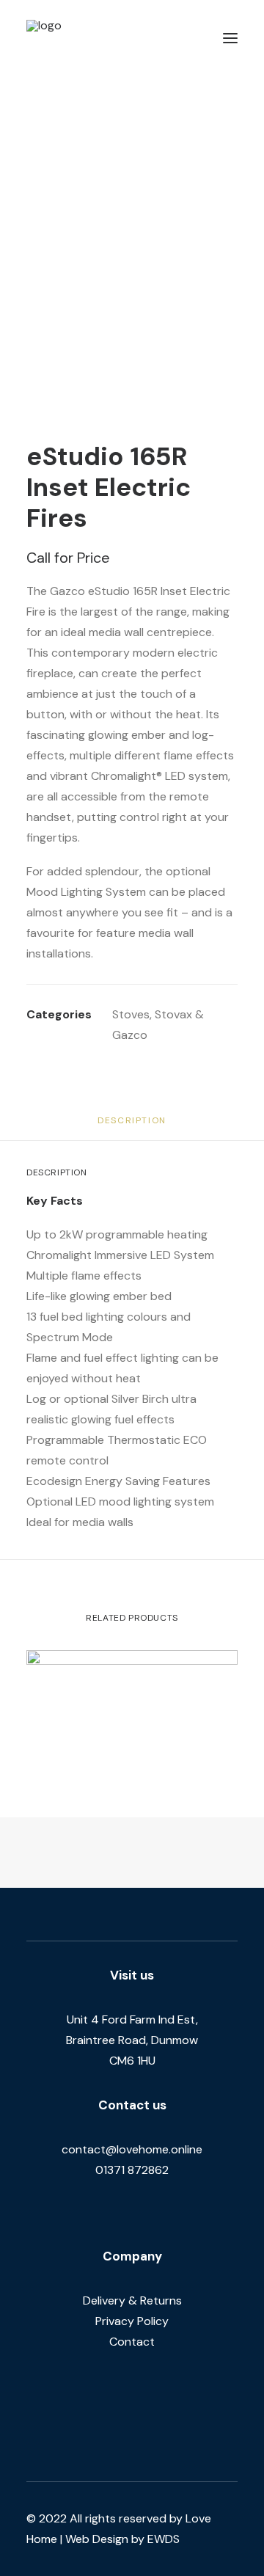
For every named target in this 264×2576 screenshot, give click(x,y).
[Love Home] (87, 38)
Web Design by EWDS (122, 2539)
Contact (132, 2342)
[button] (230, 38)
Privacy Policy (132, 2321)
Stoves (131, 1014)
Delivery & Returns (132, 2300)
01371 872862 (132, 2170)
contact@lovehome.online (132, 2149)
